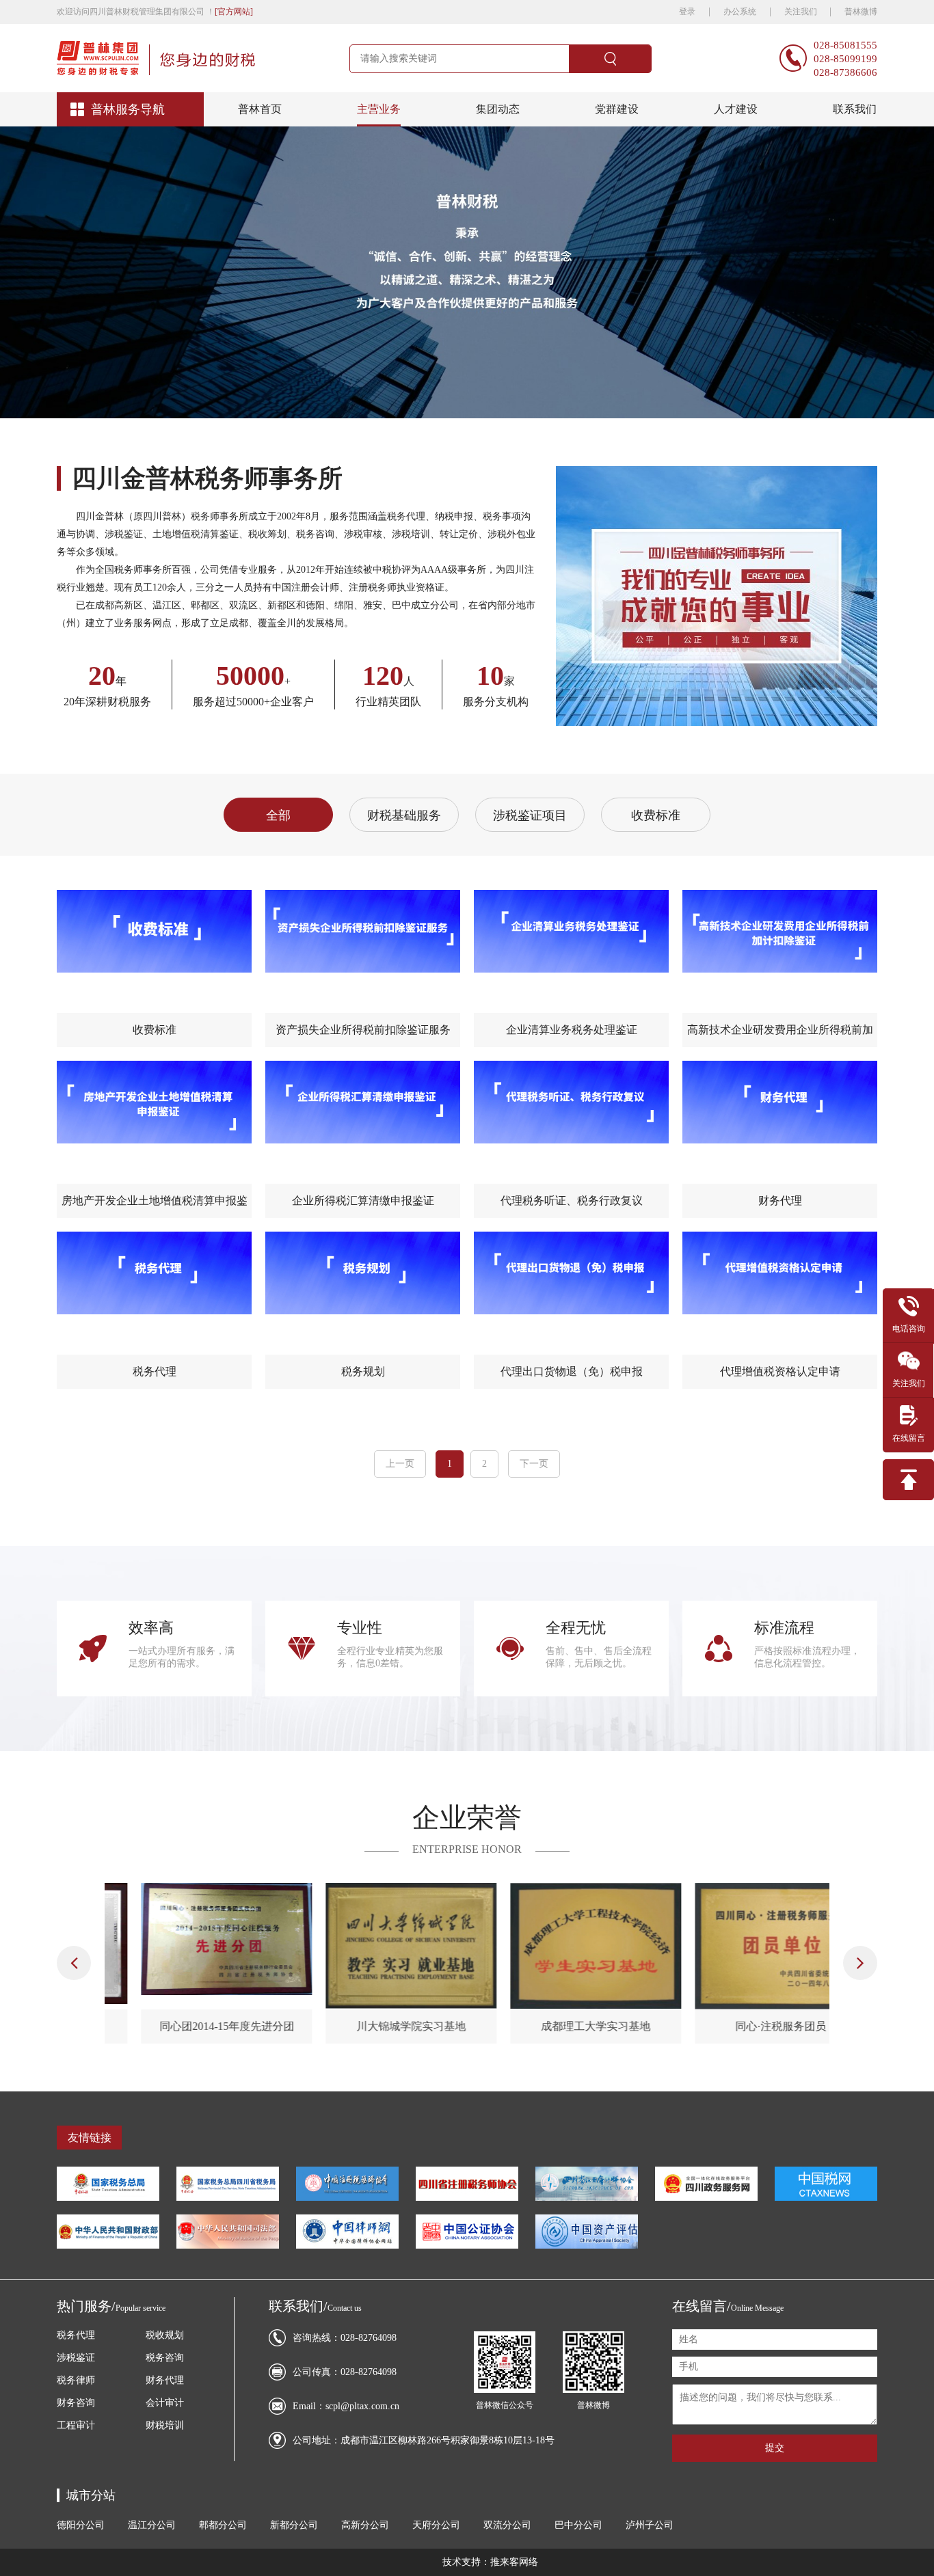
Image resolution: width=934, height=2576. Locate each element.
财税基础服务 (404, 815)
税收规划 (165, 2335)
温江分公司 (152, 2525)
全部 (278, 815)
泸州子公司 (650, 2525)
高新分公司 (366, 2525)
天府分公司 (436, 2525)
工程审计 (76, 2425)
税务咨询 (165, 2358)
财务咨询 (76, 2403)
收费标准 (656, 815)
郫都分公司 (223, 2525)
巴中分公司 (578, 2525)
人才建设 (736, 109)
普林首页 (260, 109)
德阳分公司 (81, 2525)
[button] (74, 1963)
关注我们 (802, 12)
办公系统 (740, 12)
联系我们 (855, 109)
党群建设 (617, 109)
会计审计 (165, 2403)
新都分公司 (295, 2525)
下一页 (534, 1464)
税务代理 (76, 2335)
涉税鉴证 (76, 2358)
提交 (775, 2448)
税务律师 (76, 2380)
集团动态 (498, 109)
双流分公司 (507, 2525)
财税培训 (165, 2425)
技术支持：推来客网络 (490, 2562)
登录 (687, 12)
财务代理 (165, 2380)
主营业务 (379, 109)
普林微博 (861, 12)
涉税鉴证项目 (530, 815)
